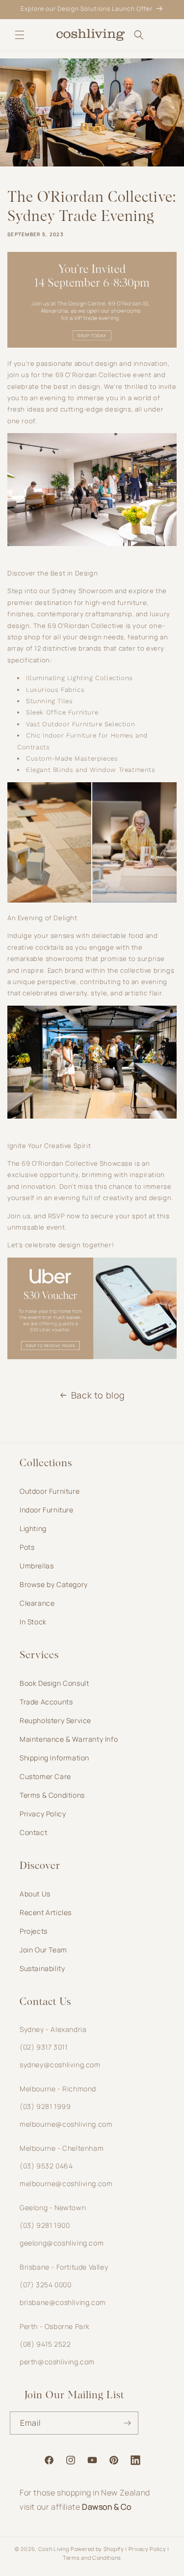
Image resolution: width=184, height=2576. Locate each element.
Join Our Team (43, 1950)
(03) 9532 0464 (46, 2166)
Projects (34, 1931)
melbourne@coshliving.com (66, 2124)
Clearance (37, 1603)
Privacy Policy (43, 1814)
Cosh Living (54, 2549)
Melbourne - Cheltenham (62, 2148)
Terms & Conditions (52, 1795)
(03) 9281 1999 (45, 2106)
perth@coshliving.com (57, 2362)
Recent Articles (46, 1912)
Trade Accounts (46, 1702)
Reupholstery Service (55, 1720)
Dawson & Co (107, 2507)
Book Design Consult (54, 1683)
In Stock (33, 1622)
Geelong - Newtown (53, 2207)
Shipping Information (54, 1758)
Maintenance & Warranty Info (69, 1739)
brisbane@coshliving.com (63, 2302)
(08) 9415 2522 (45, 2344)
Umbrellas (37, 1566)
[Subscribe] (127, 2423)
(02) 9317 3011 (43, 2047)
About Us (35, 1894)
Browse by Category (54, 1584)
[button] (20, 35)
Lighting (33, 1528)
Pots (27, 1547)
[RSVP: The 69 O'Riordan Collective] (92, 345)
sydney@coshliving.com (60, 2065)
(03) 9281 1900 (45, 2225)
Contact (33, 1832)
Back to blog (98, 1395)
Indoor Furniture (47, 1510)
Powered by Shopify (97, 2549)
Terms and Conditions (92, 2558)
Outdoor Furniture (50, 1491)
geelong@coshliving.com (62, 2243)
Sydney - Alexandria (53, 2029)
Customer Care (45, 1776)
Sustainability (42, 1968)
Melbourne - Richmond (58, 2089)
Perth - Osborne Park (55, 2326)
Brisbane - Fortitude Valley (64, 2267)
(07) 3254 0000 (45, 2285)
